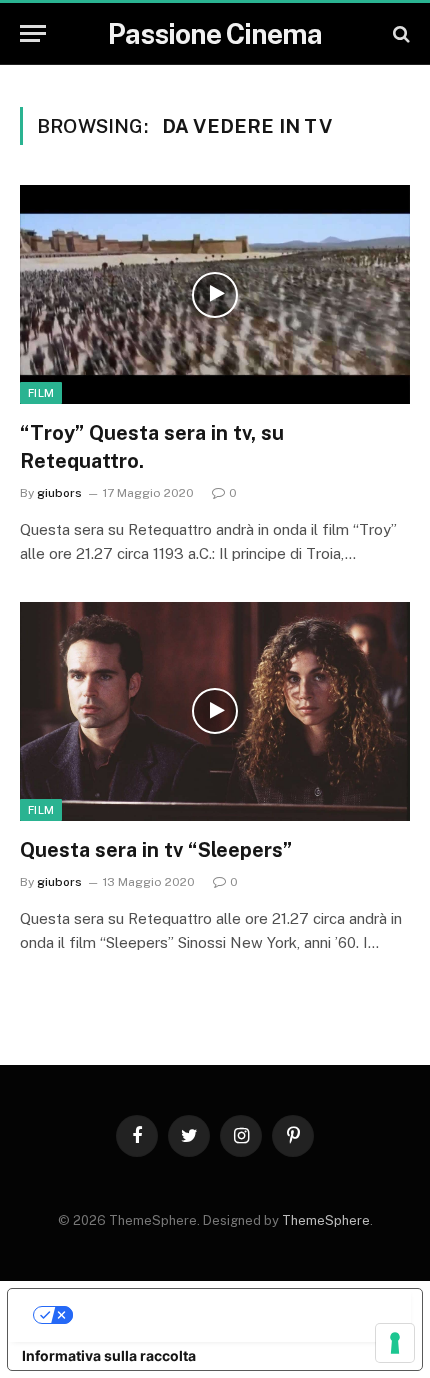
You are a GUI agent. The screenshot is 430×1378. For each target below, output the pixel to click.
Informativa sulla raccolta (109, 1355)
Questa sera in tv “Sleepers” (156, 850)
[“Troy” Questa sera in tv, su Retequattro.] (215, 294)
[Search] (399, 33)
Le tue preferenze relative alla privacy (234, 1314)
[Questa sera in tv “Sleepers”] (215, 711)
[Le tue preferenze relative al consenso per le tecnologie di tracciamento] (395, 1343)
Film (41, 393)
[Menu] (33, 33)
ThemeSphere (326, 1220)
